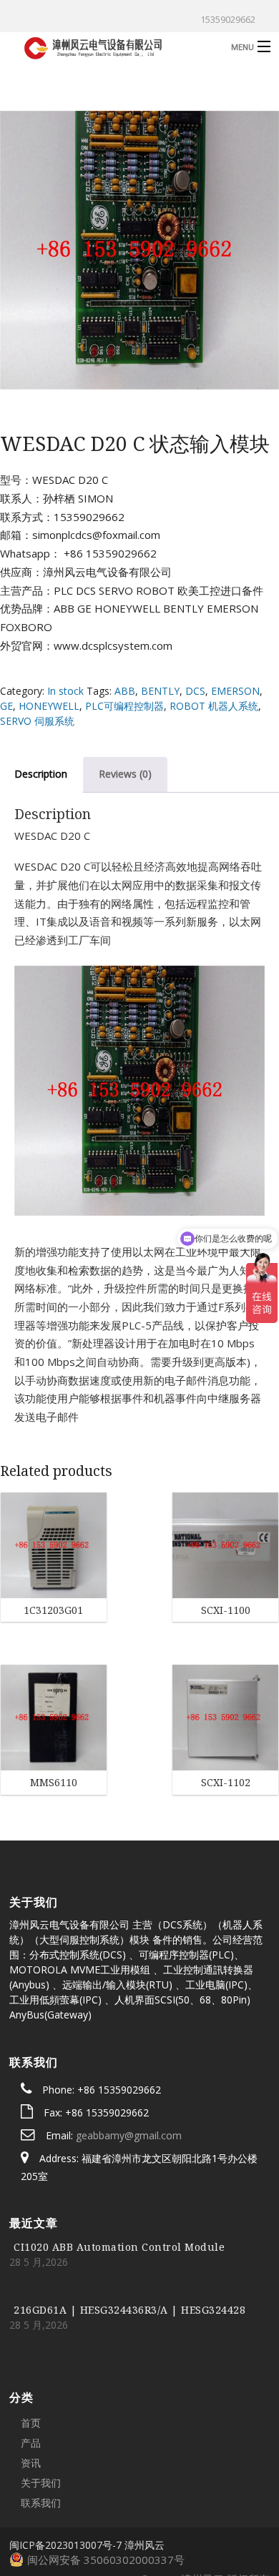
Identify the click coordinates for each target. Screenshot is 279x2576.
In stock (65, 691)
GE (6, 706)
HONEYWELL (49, 706)
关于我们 (41, 2383)
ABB (125, 691)
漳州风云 (145, 2446)
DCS (195, 691)
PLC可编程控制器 (124, 706)
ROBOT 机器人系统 (214, 706)
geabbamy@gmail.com (129, 2036)
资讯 (31, 2363)
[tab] (125, 774)
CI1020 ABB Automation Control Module (119, 2148)
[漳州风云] (111, 46)
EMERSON (235, 691)
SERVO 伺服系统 (37, 721)
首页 (31, 2323)
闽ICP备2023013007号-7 (65, 2446)
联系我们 (41, 2403)
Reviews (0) (125, 774)
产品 (31, 2343)
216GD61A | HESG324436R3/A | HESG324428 (129, 2210)
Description (41, 774)
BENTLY (160, 691)
